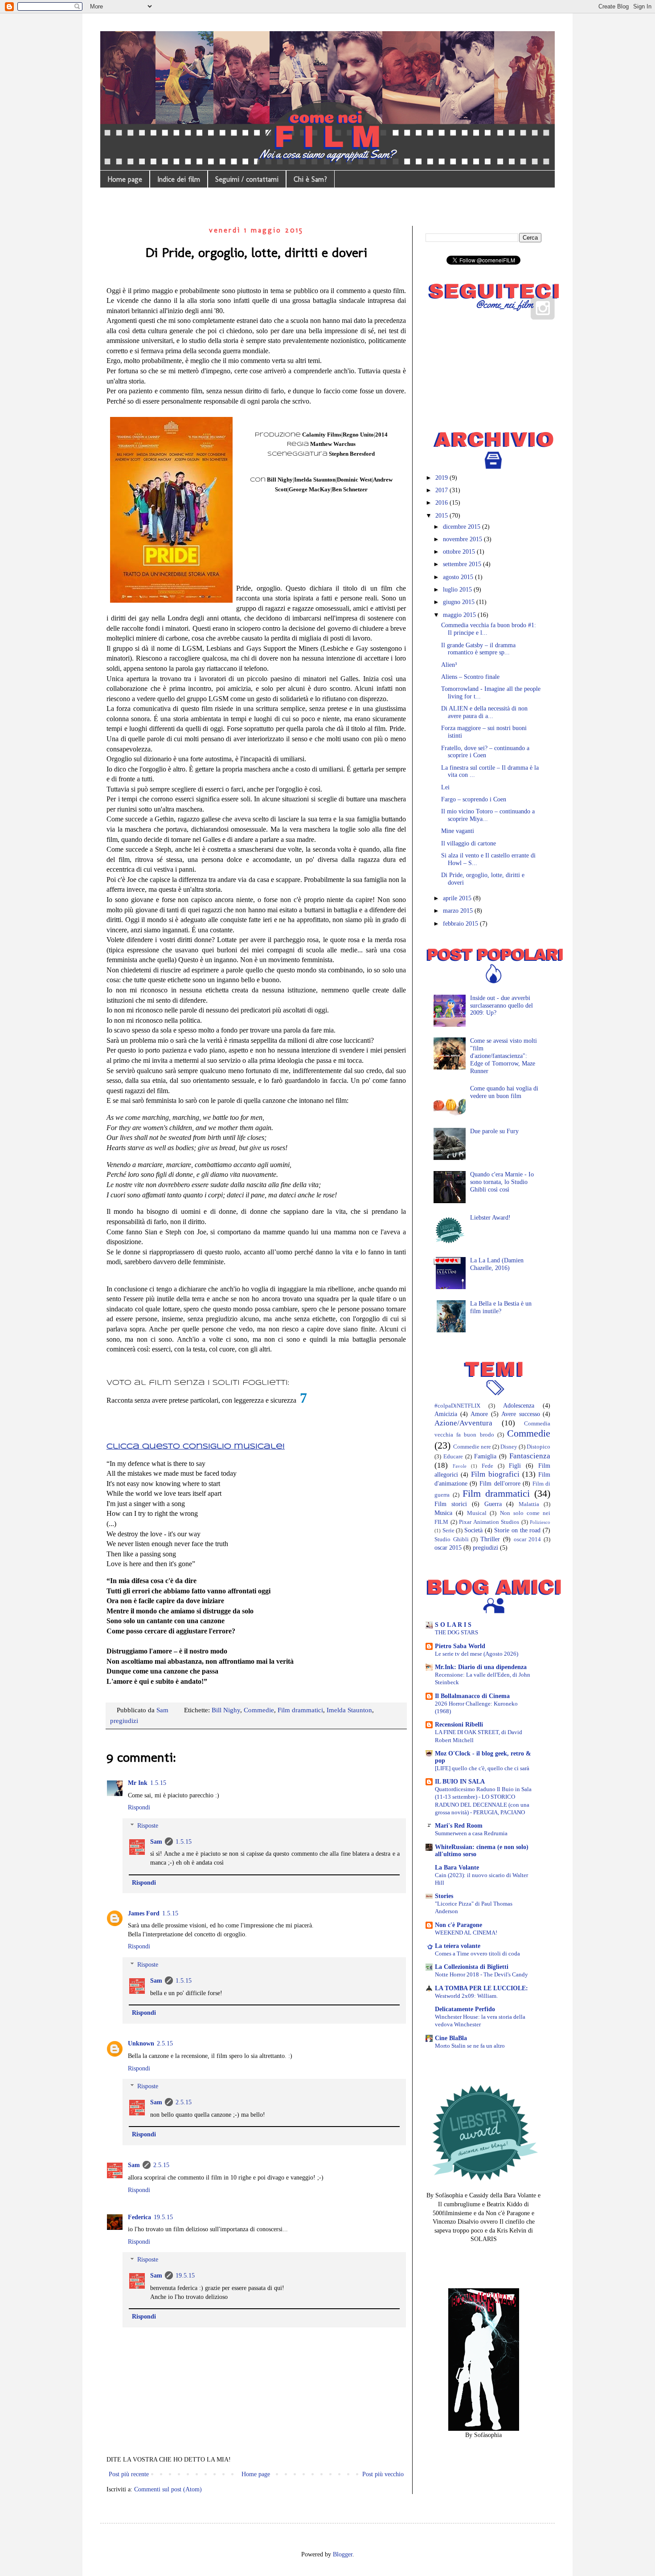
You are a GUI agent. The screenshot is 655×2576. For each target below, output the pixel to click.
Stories (444, 1896)
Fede (487, 1466)
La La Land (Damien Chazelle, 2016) (497, 1264)
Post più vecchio (383, 2474)
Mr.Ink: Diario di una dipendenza (481, 1667)
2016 (442, 503)
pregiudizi (124, 1721)
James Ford (144, 1913)
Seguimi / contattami (247, 179)
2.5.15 (165, 2043)
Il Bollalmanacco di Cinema (472, 1696)
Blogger (343, 2554)
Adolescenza (519, 1406)
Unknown (141, 2043)
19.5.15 (163, 2217)
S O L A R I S (453, 1625)
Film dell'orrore (500, 1484)
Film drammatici (300, 1710)
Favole (460, 1466)
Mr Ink (138, 1783)
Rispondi (139, 1807)
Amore (479, 1414)
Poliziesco (540, 1522)
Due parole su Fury (494, 1131)
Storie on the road (517, 1530)
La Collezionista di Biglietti (472, 1967)
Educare (453, 1457)
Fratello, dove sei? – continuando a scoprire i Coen (485, 752)
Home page (125, 179)
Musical (477, 1513)
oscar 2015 (448, 1548)
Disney (509, 1447)
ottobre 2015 (460, 552)
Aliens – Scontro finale (470, 677)
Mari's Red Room (459, 1826)
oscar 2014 (528, 1539)
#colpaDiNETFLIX (457, 1406)
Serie (448, 1531)
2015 (442, 516)
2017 (442, 490)
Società (473, 1530)
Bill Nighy (226, 1710)
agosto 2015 (459, 577)
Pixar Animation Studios (489, 1522)
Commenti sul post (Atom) (168, 2489)
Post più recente (129, 2474)
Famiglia (485, 1456)
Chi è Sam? (310, 179)
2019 (442, 478)
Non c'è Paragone (458, 1925)
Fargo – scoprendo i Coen (474, 799)
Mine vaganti (458, 831)
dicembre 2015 (463, 527)
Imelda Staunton (349, 1710)
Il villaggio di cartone (469, 843)
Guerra (493, 1504)
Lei (445, 787)
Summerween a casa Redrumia (471, 1833)
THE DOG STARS (456, 1632)
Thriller (490, 1539)
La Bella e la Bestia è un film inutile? (501, 1307)
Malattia (529, 1504)
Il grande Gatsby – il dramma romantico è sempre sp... (478, 649)
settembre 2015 (463, 564)
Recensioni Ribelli (459, 1725)
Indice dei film (179, 179)
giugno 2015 (460, 602)
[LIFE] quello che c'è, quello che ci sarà (482, 1768)
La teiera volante (458, 1946)
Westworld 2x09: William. (466, 1996)
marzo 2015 (459, 911)
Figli (515, 1466)
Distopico (538, 1447)
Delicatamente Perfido (465, 2009)
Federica (139, 2217)
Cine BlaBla (451, 2038)
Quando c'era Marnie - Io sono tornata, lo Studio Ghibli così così (502, 1182)
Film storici (451, 1504)
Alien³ (449, 665)
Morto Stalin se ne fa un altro (470, 2046)
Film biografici (495, 1474)
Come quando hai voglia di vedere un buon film (504, 1092)
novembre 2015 (463, 539)
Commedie (259, 1710)
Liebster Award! (490, 1218)
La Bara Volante (457, 1868)
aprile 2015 (458, 898)
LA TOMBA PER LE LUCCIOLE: (481, 1988)
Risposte (148, 1826)
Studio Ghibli (452, 1539)
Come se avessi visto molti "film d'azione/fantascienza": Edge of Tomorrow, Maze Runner (504, 1056)
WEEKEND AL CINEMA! (466, 1933)
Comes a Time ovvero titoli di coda (477, 1953)
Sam (156, 1842)
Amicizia (446, 1414)
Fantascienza (530, 1456)
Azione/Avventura (463, 1423)
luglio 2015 (458, 590)
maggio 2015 (460, 615)
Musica (443, 1513)
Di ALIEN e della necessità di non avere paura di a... (484, 712)
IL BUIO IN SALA (460, 1782)
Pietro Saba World (460, 1646)
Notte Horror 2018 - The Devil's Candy (481, 1974)
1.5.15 (158, 1783)
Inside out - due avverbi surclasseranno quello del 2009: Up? (501, 1006)
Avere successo (521, 1414)
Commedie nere (472, 1447)
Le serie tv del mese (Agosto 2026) (477, 1654)
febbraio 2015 (461, 924)
